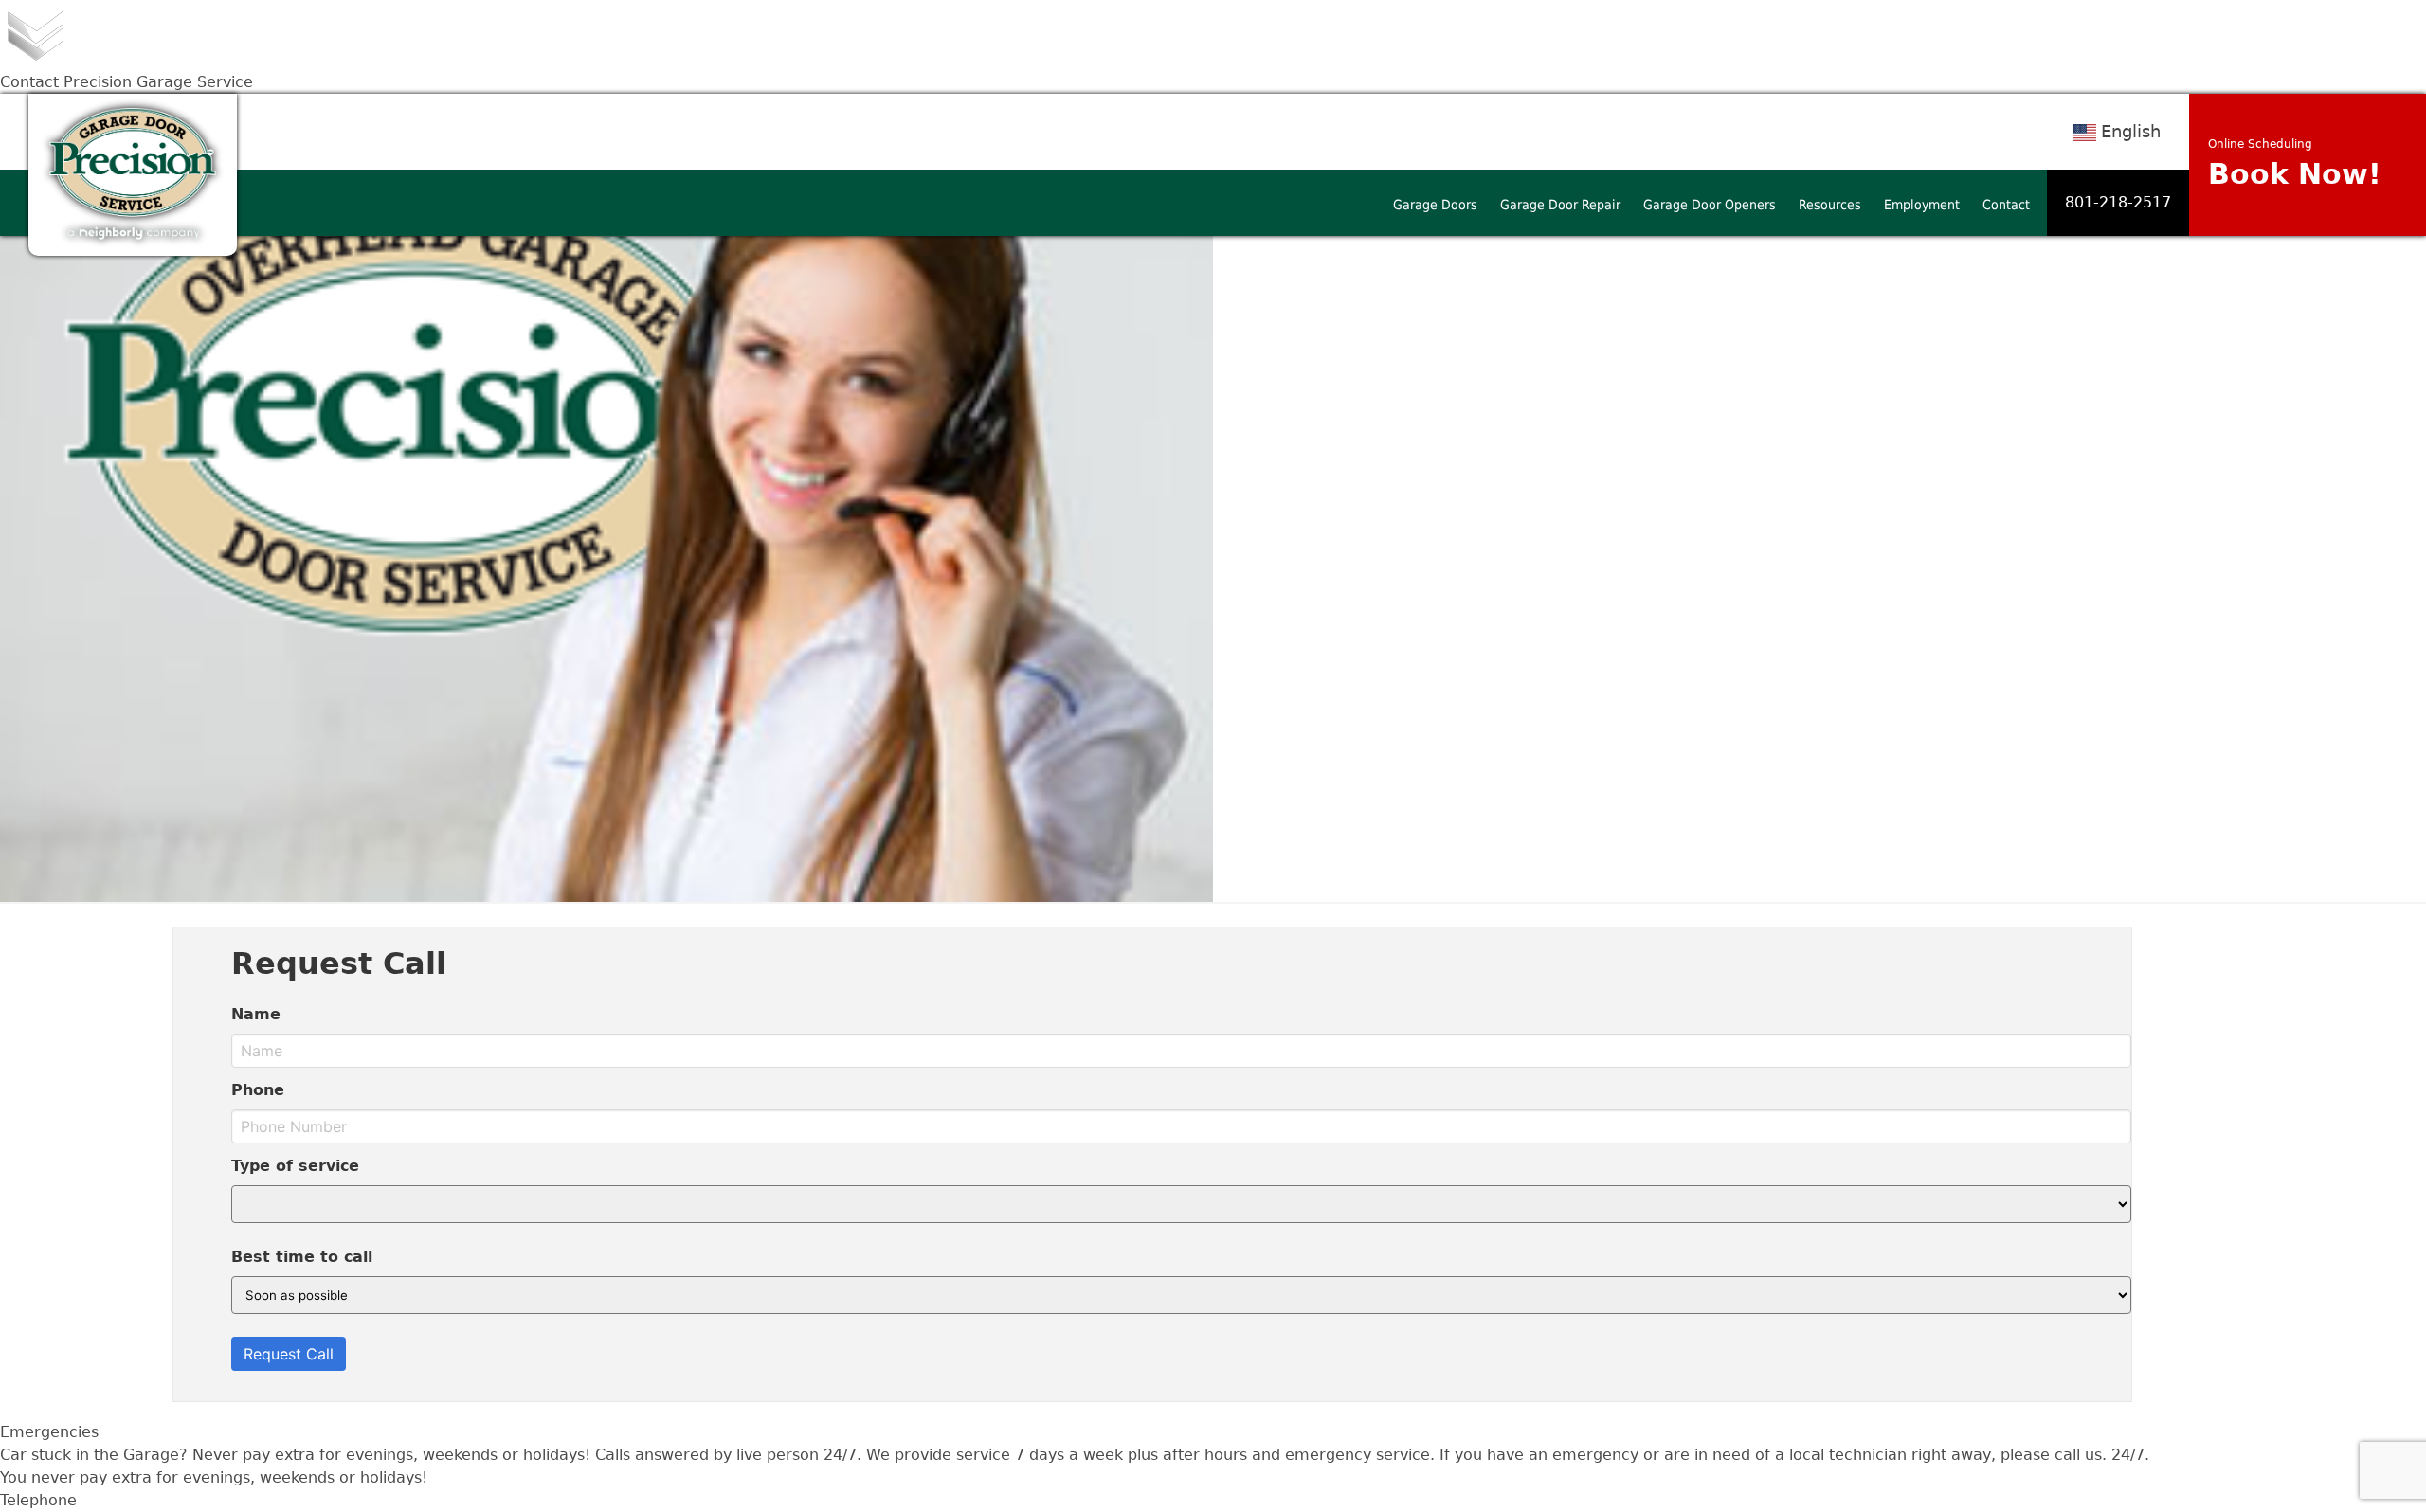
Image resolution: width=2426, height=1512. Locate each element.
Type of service (295, 1166)
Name (256, 1014)
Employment (1922, 205)
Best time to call (302, 1257)
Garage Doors (1435, 205)
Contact (2006, 205)
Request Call (289, 1354)
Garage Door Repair (1560, 205)
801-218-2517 (2118, 202)
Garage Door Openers (1710, 205)
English (2131, 131)
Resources (1830, 205)
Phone (258, 1090)
